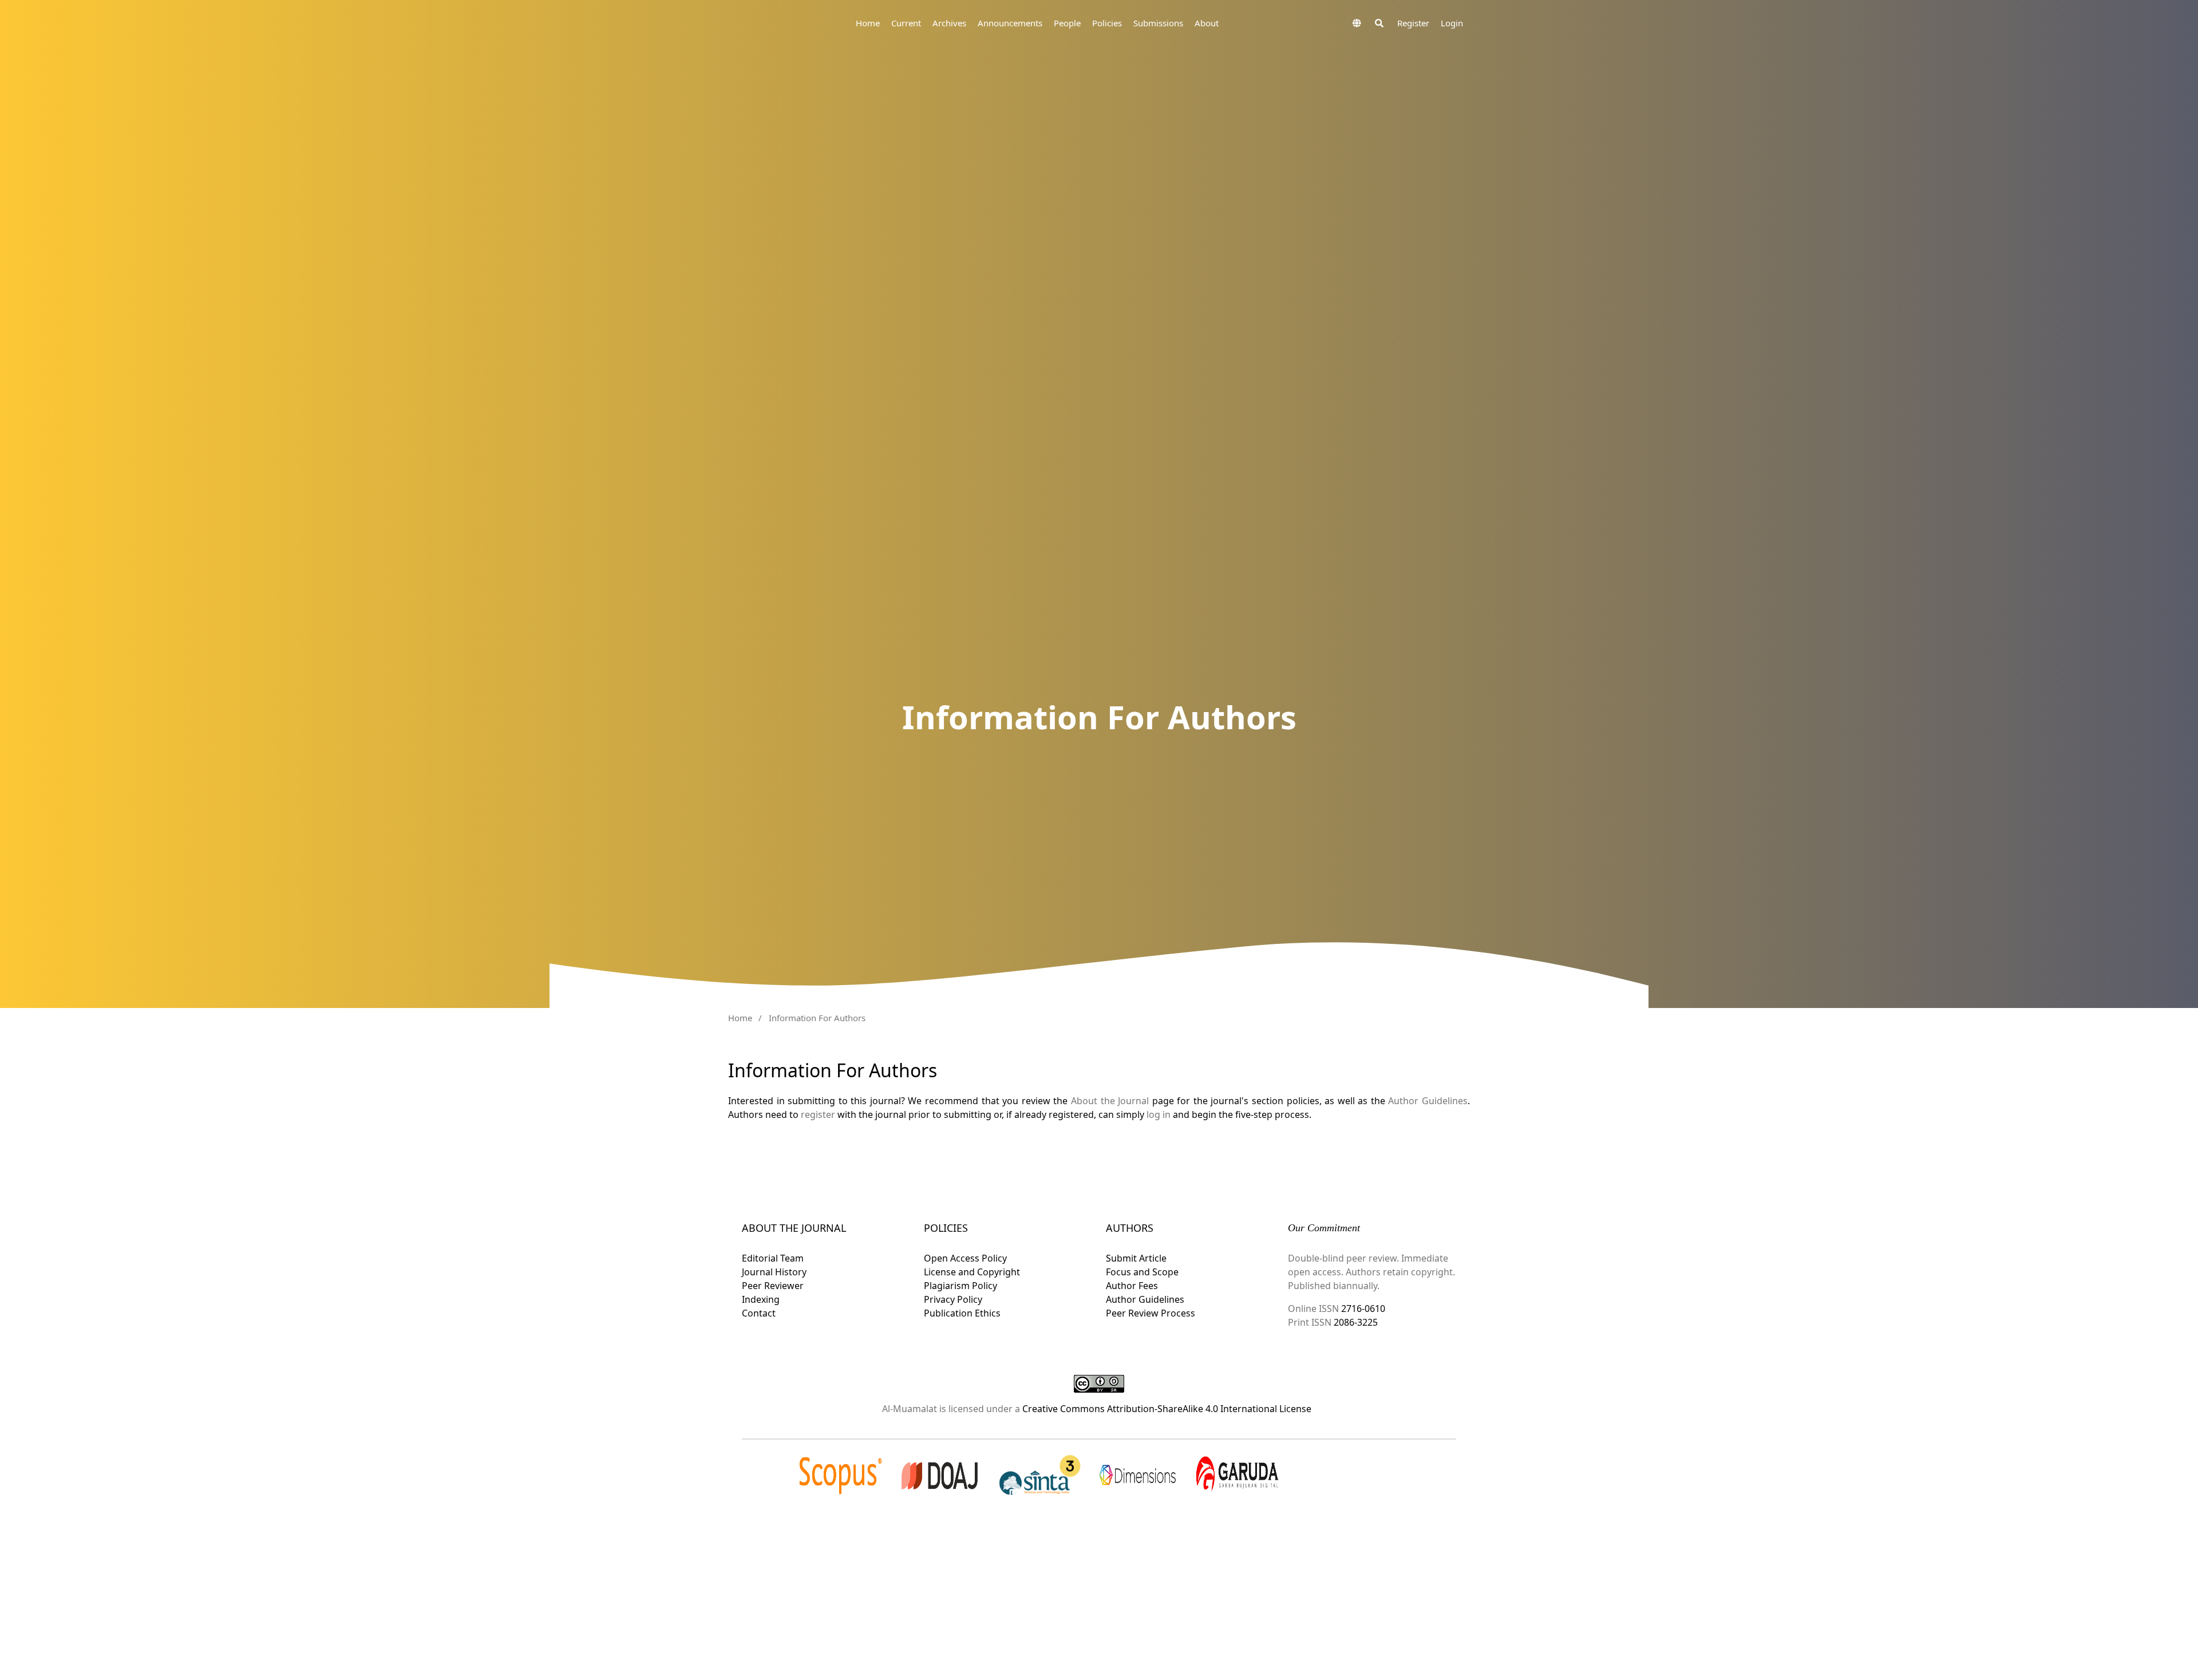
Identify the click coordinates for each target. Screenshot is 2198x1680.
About (1207, 23)
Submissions (1158, 23)
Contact (759, 1313)
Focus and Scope (1142, 1272)
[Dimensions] (1138, 1475)
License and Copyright (972, 1272)
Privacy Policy (953, 1299)
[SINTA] (1039, 1475)
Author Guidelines (1428, 1101)
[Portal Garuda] (1237, 1475)
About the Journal (1110, 1101)
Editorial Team (773, 1258)
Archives (949, 23)
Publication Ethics (962, 1313)
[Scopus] (841, 1475)
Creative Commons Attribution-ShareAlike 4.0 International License (1167, 1409)
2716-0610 (1363, 1309)
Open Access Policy (965, 1258)
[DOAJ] (940, 1475)
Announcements (1010, 23)
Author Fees (1132, 1286)
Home (868, 23)
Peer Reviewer (773, 1286)
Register (1413, 23)
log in (1159, 1114)
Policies (1107, 23)
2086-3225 (1355, 1322)
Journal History (774, 1272)
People (1067, 23)
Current (906, 23)
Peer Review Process (1151, 1313)
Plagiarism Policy (960, 1286)
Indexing (761, 1299)
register (818, 1114)
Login (1452, 23)
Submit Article (1136, 1258)
